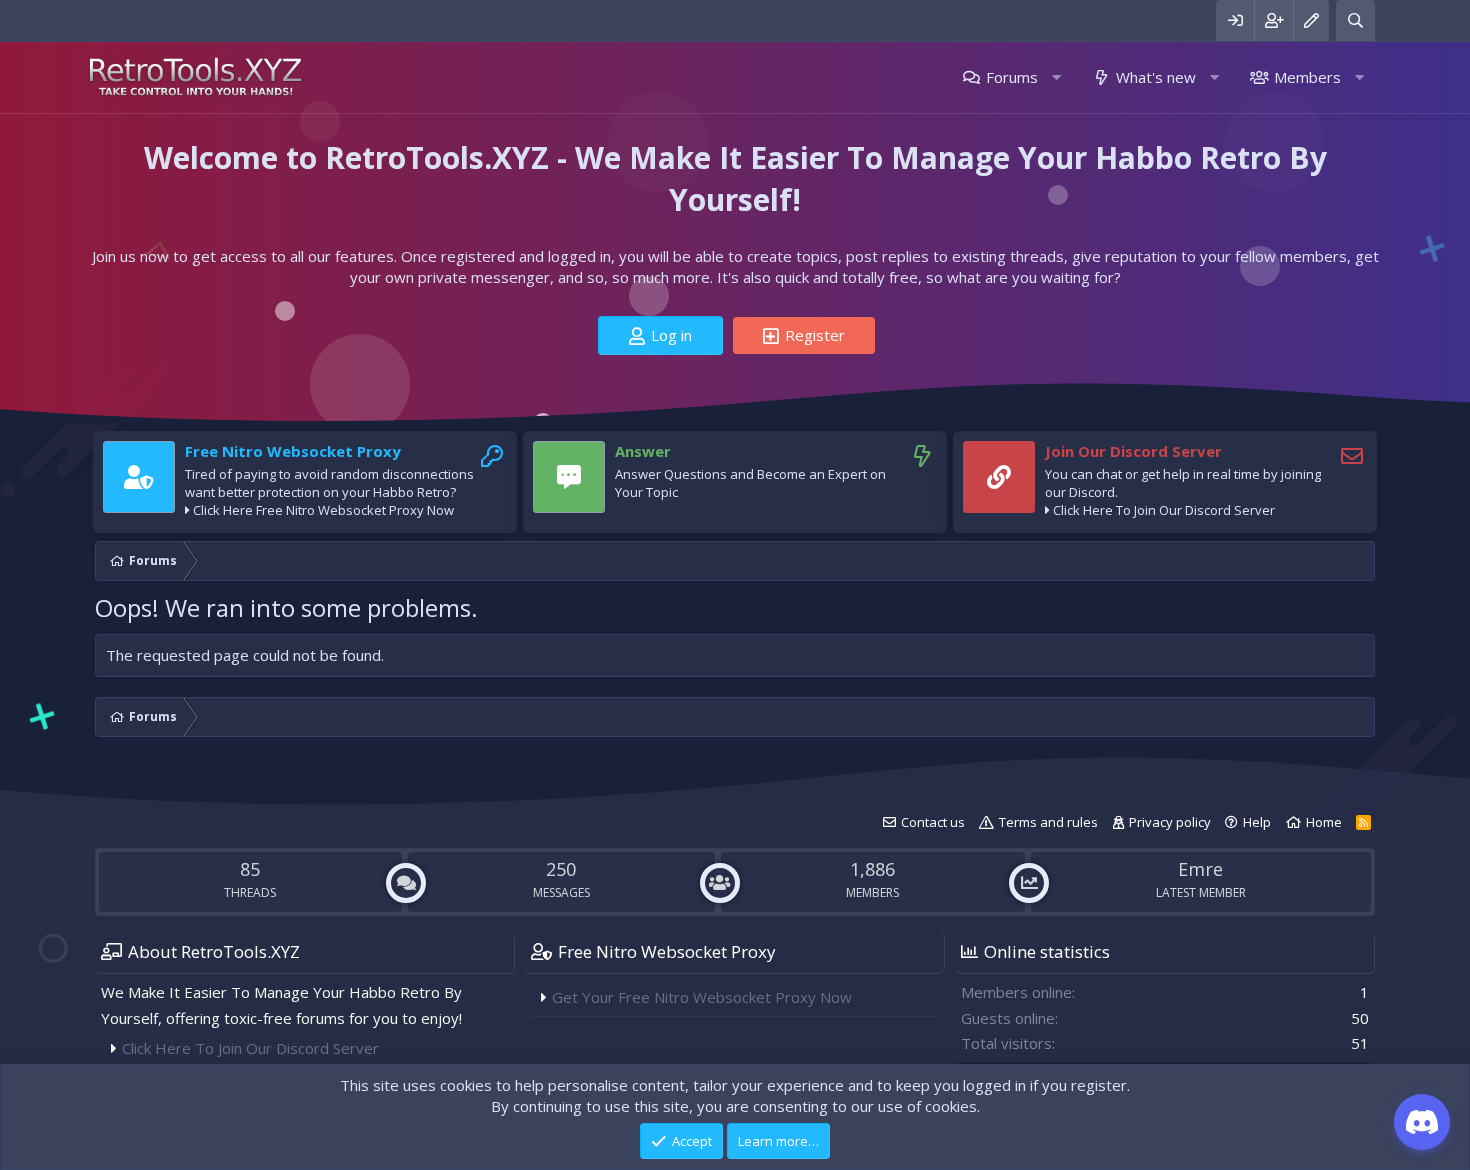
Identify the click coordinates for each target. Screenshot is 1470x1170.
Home (1324, 822)
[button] (1056, 77)
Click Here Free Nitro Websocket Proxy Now (323, 510)
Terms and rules (1048, 822)
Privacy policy (1170, 822)
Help (1257, 822)
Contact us (933, 822)
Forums (1012, 77)
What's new (1156, 77)
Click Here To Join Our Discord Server (1164, 510)
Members (1307, 77)
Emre (1200, 869)
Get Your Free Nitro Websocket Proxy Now (702, 997)
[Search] (1355, 20)
